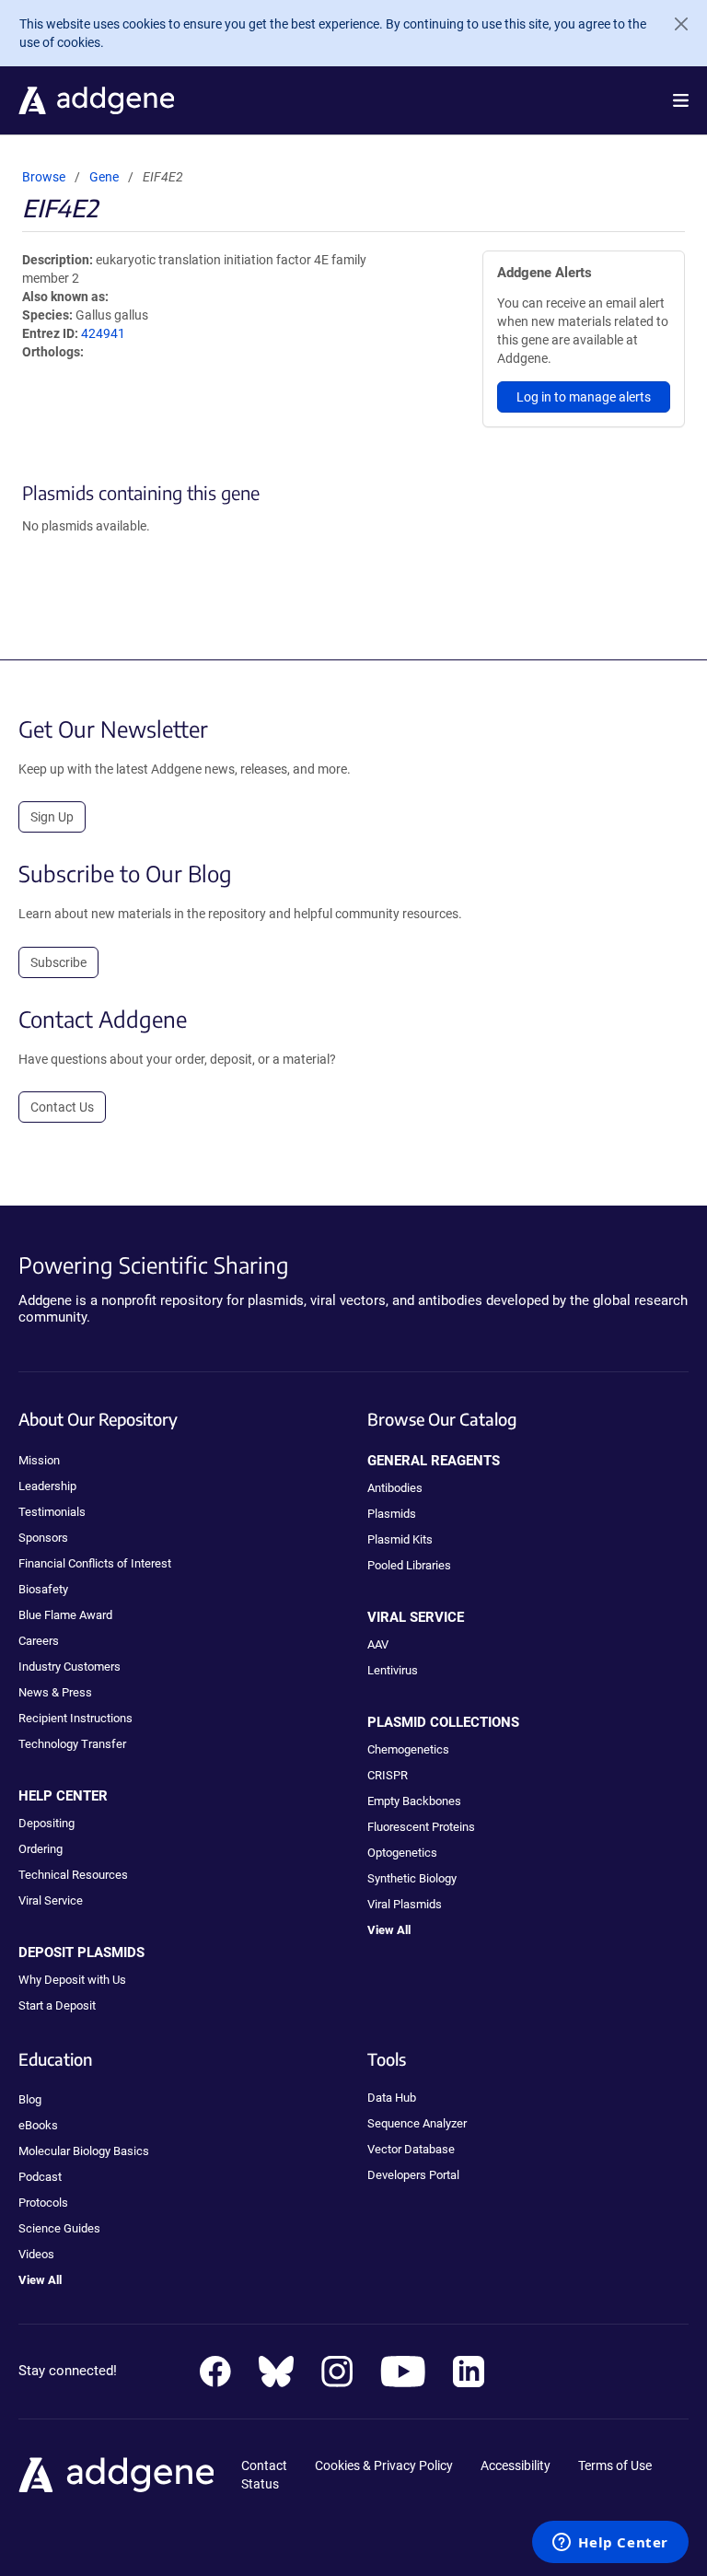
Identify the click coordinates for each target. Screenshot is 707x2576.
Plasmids (392, 1514)
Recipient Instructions (75, 1718)
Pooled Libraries (409, 1565)
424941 (103, 333)
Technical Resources (73, 1875)
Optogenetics (402, 1853)
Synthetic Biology (412, 1878)
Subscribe (58, 962)
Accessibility (516, 2465)
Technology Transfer (72, 1744)
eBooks (38, 2125)
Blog (30, 2099)
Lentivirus (393, 1670)
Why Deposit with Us (72, 1980)
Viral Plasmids (405, 1904)
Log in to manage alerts (584, 397)
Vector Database (411, 2149)
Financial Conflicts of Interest (95, 1563)
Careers (39, 1641)
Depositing (46, 1823)
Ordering (41, 1849)
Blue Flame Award (65, 1615)
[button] (681, 100)
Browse (44, 177)
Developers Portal (413, 2175)
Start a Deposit (57, 2005)
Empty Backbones (414, 1801)
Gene (104, 177)
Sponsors (43, 1538)
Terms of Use (615, 2465)
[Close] (674, 24)
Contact (264, 2465)
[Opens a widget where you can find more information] (610, 2544)
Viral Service (51, 1900)
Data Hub (392, 2098)
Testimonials (52, 1512)
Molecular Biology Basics (84, 2151)
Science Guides (59, 2228)
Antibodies (395, 1488)
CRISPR (388, 1775)
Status (260, 2484)
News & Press (55, 1692)
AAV (378, 1644)
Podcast (40, 2177)
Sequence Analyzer (417, 2123)
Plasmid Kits (400, 1539)
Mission (39, 1460)
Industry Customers (70, 1667)
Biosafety (43, 1589)
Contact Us (62, 1107)
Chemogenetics (408, 1749)
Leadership (47, 1486)
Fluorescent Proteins (421, 1827)
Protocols (43, 2203)
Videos (36, 2254)
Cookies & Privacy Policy (384, 2465)
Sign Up (52, 817)
